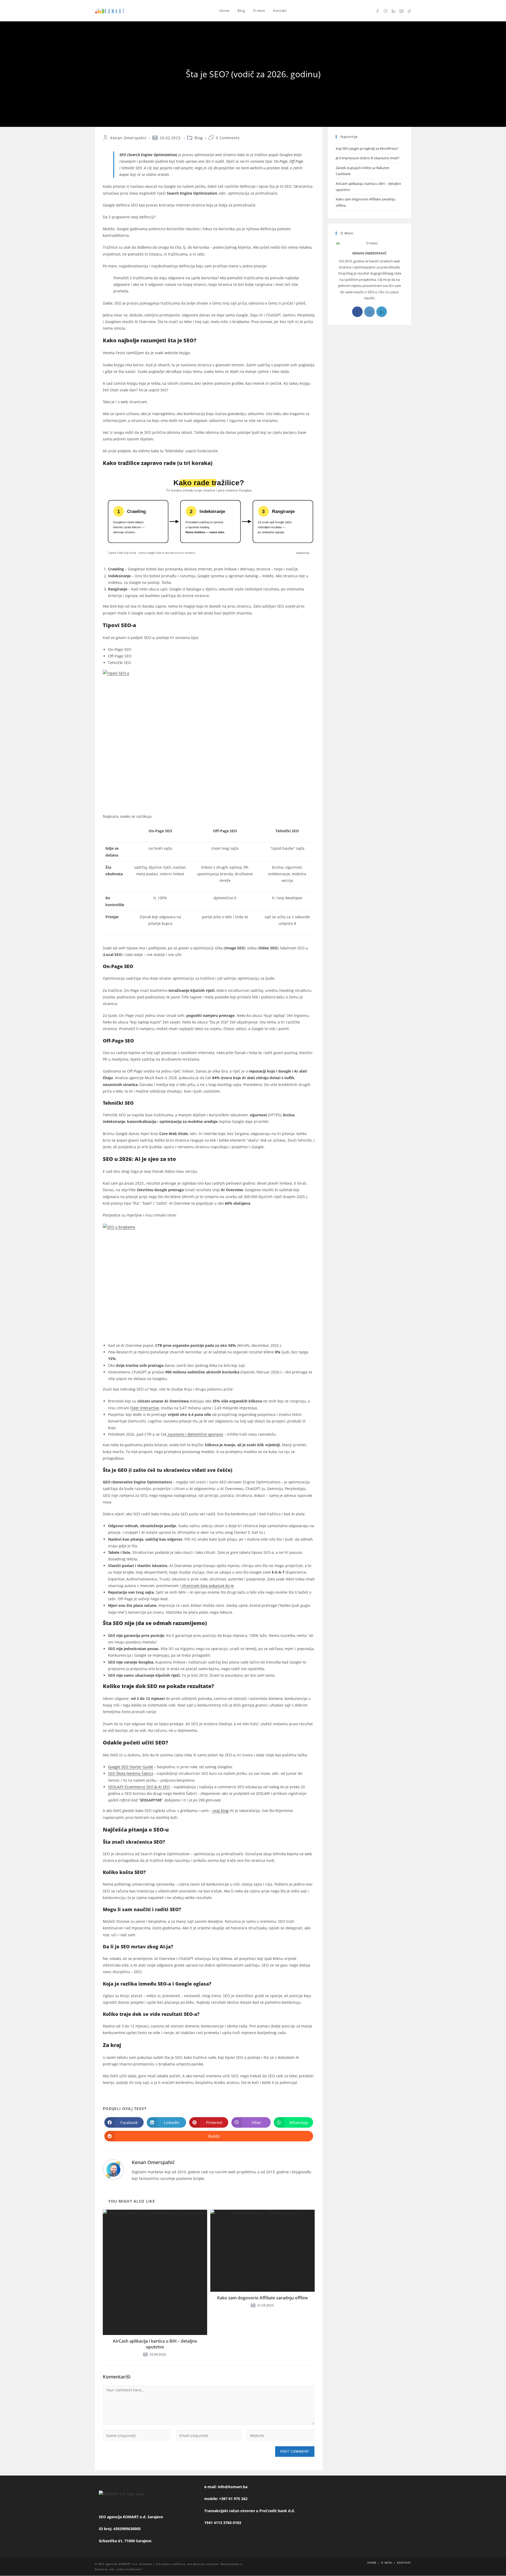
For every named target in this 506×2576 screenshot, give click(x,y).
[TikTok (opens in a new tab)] (409, 11)
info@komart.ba (233, 2487)
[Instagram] (369, 312)
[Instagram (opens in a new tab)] (386, 11)
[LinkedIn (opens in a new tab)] (393, 11)
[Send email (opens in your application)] (401, 11)
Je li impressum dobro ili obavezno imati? (368, 158)
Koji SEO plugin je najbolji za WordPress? (368, 148)
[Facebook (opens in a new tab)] (378, 11)
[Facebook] (357, 312)
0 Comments (228, 138)
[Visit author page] (113, 2170)
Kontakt (404, 2563)
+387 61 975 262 (233, 2499)
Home (372, 2563)
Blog (199, 138)
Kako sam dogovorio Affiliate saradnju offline (262, 2298)
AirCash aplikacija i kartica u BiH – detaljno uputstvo (155, 2344)
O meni (387, 2563)
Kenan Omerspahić (128, 138)
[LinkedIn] (382, 312)
